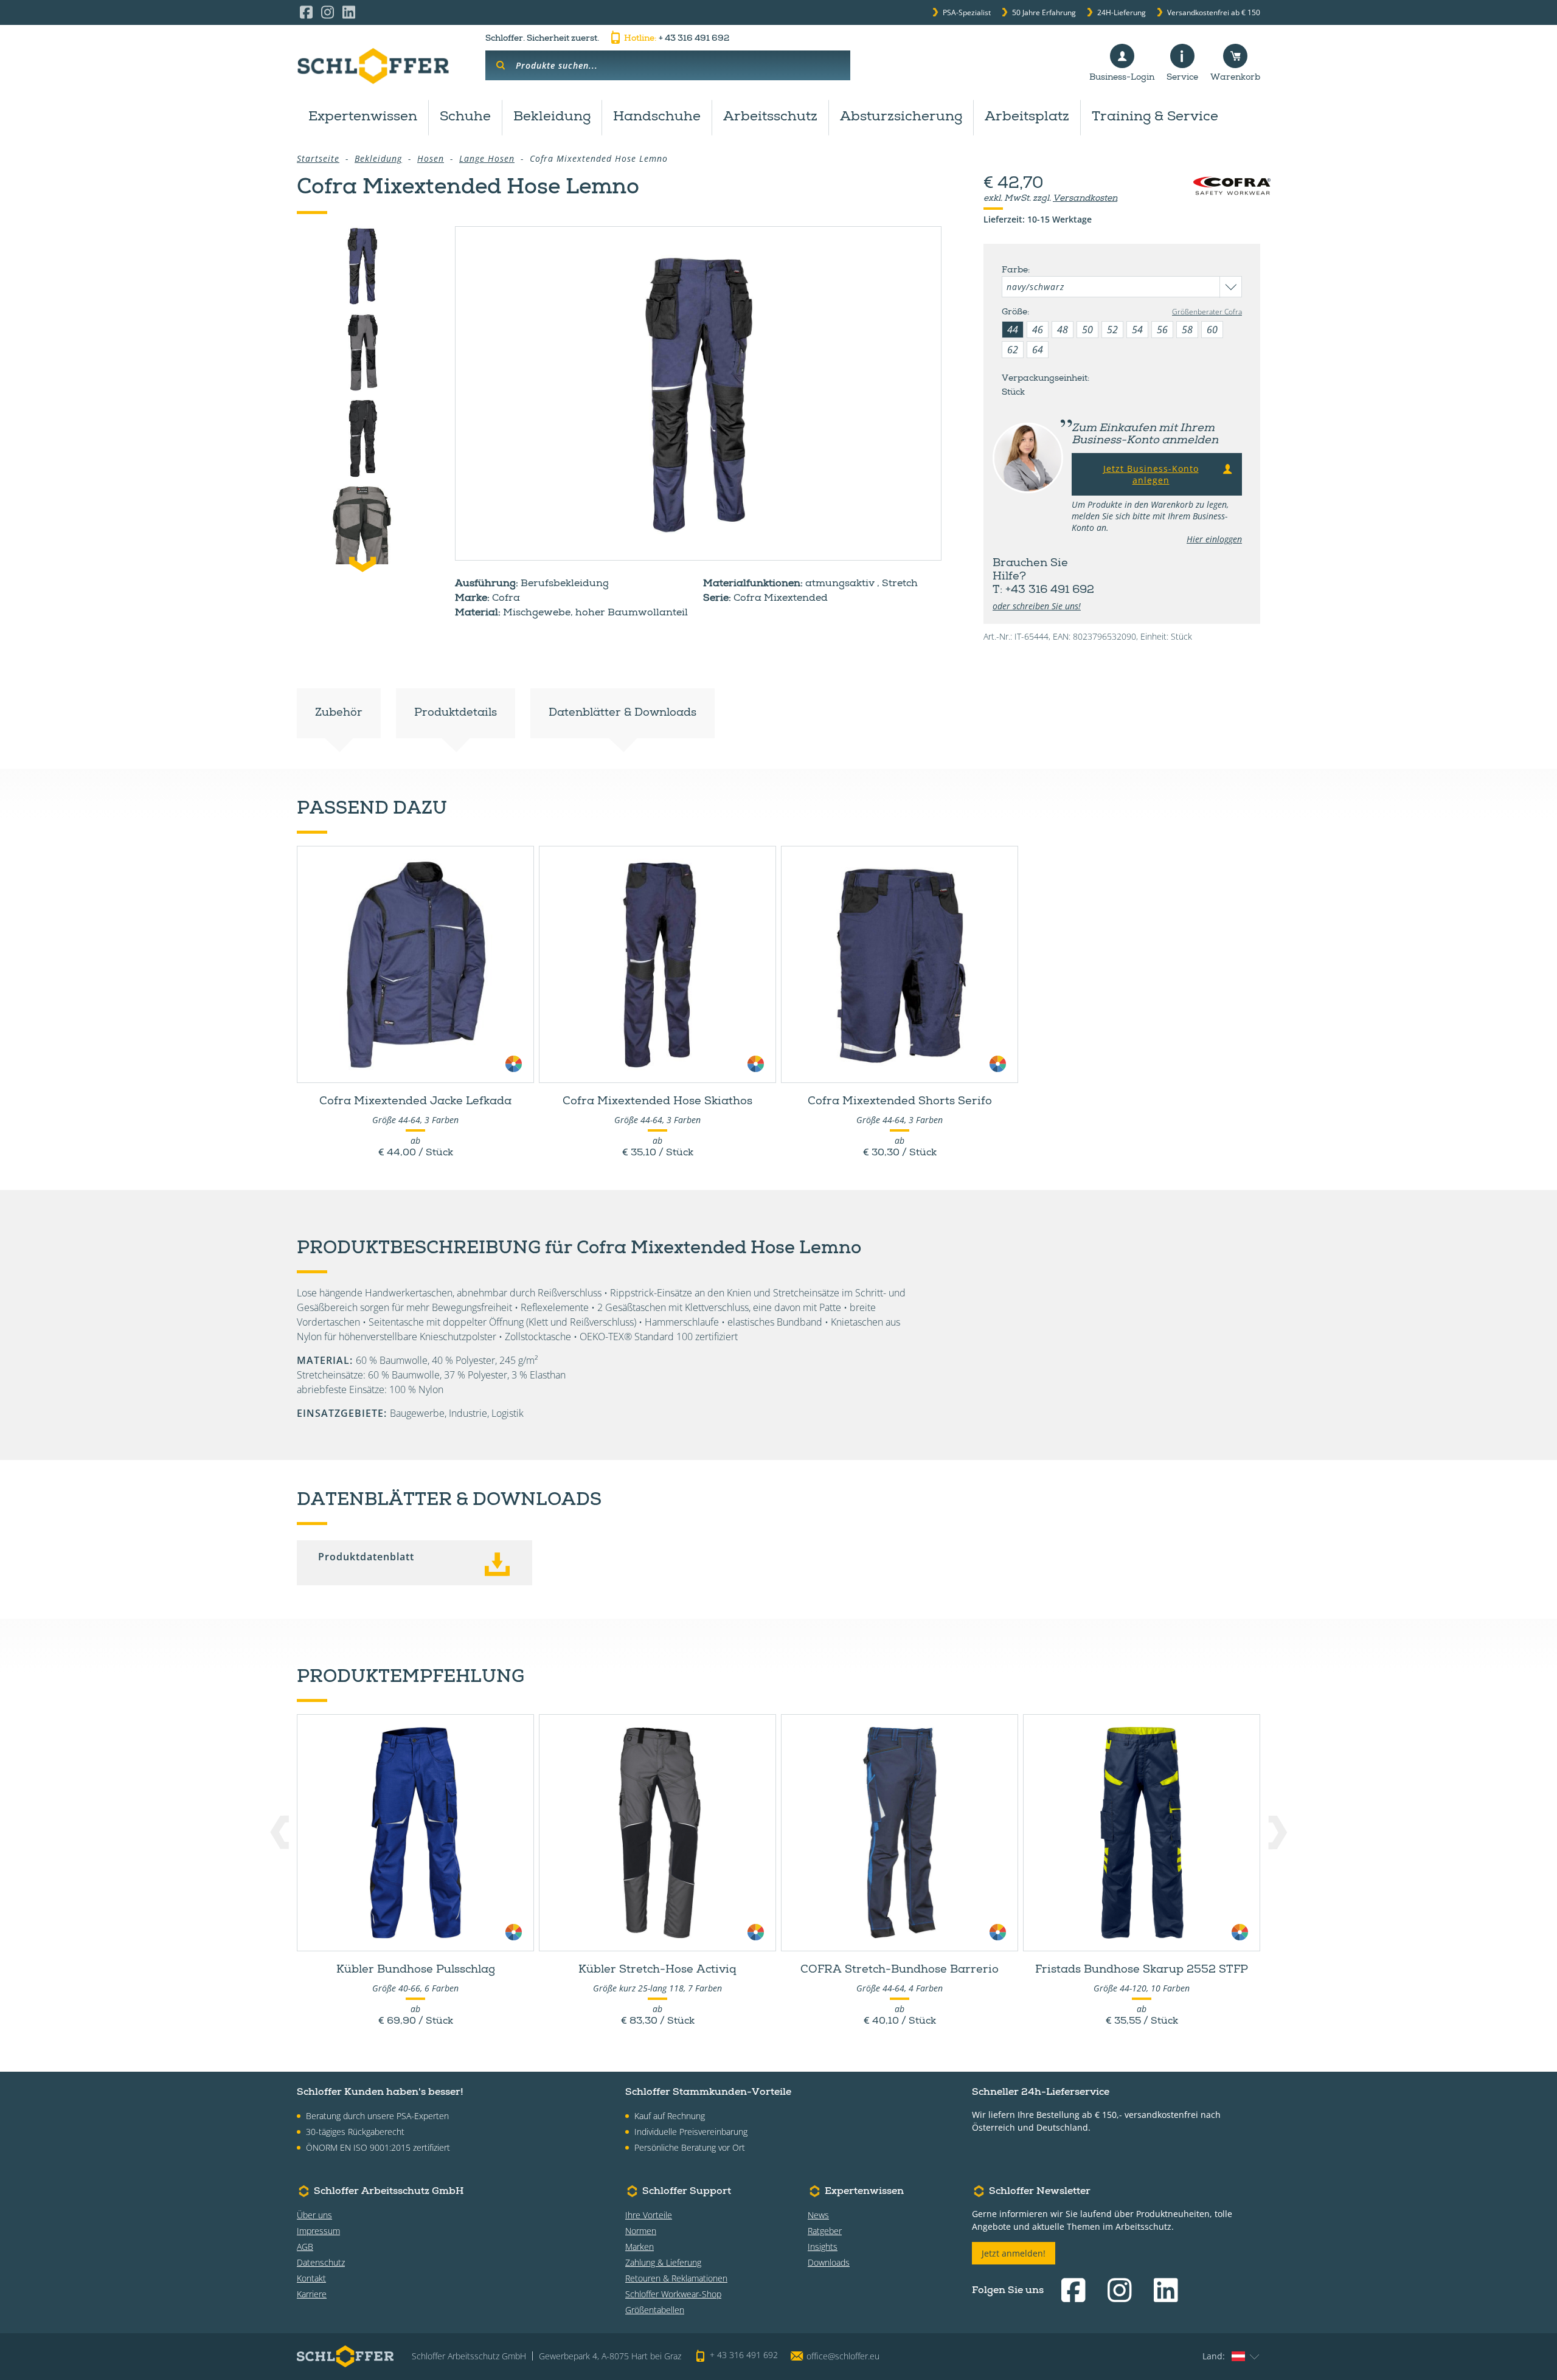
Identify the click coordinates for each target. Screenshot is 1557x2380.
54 (1137, 330)
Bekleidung (552, 117)
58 (1187, 330)
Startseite (318, 158)
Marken (640, 2247)
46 (1038, 330)
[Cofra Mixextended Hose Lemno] (698, 393)
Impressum (318, 2231)
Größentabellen (655, 2310)
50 (1087, 330)
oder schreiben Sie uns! (1037, 606)
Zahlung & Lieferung (663, 2262)
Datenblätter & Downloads (622, 713)
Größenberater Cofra (1207, 312)
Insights (823, 2247)
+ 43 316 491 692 (677, 39)
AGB (305, 2247)
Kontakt (311, 2278)
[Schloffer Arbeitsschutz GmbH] (373, 66)
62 (1013, 350)
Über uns (314, 2215)
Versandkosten (1085, 199)
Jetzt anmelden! (1014, 2253)
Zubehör (339, 713)
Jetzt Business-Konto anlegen (1151, 474)
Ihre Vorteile (649, 2215)
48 (1063, 330)
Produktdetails (456, 713)
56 (1162, 330)
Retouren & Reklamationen (676, 2278)
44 (1013, 330)
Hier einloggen (1214, 539)
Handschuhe (657, 117)
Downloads (829, 2262)
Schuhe (465, 117)
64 (1038, 350)
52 (1112, 330)
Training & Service (1155, 117)
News (818, 2215)
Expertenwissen (363, 117)
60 (1212, 330)
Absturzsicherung (901, 117)
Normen (641, 2231)
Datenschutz (321, 2262)
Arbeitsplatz (1027, 117)
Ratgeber (825, 2231)
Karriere (312, 2294)
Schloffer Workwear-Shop (673, 2294)
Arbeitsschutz (770, 117)
